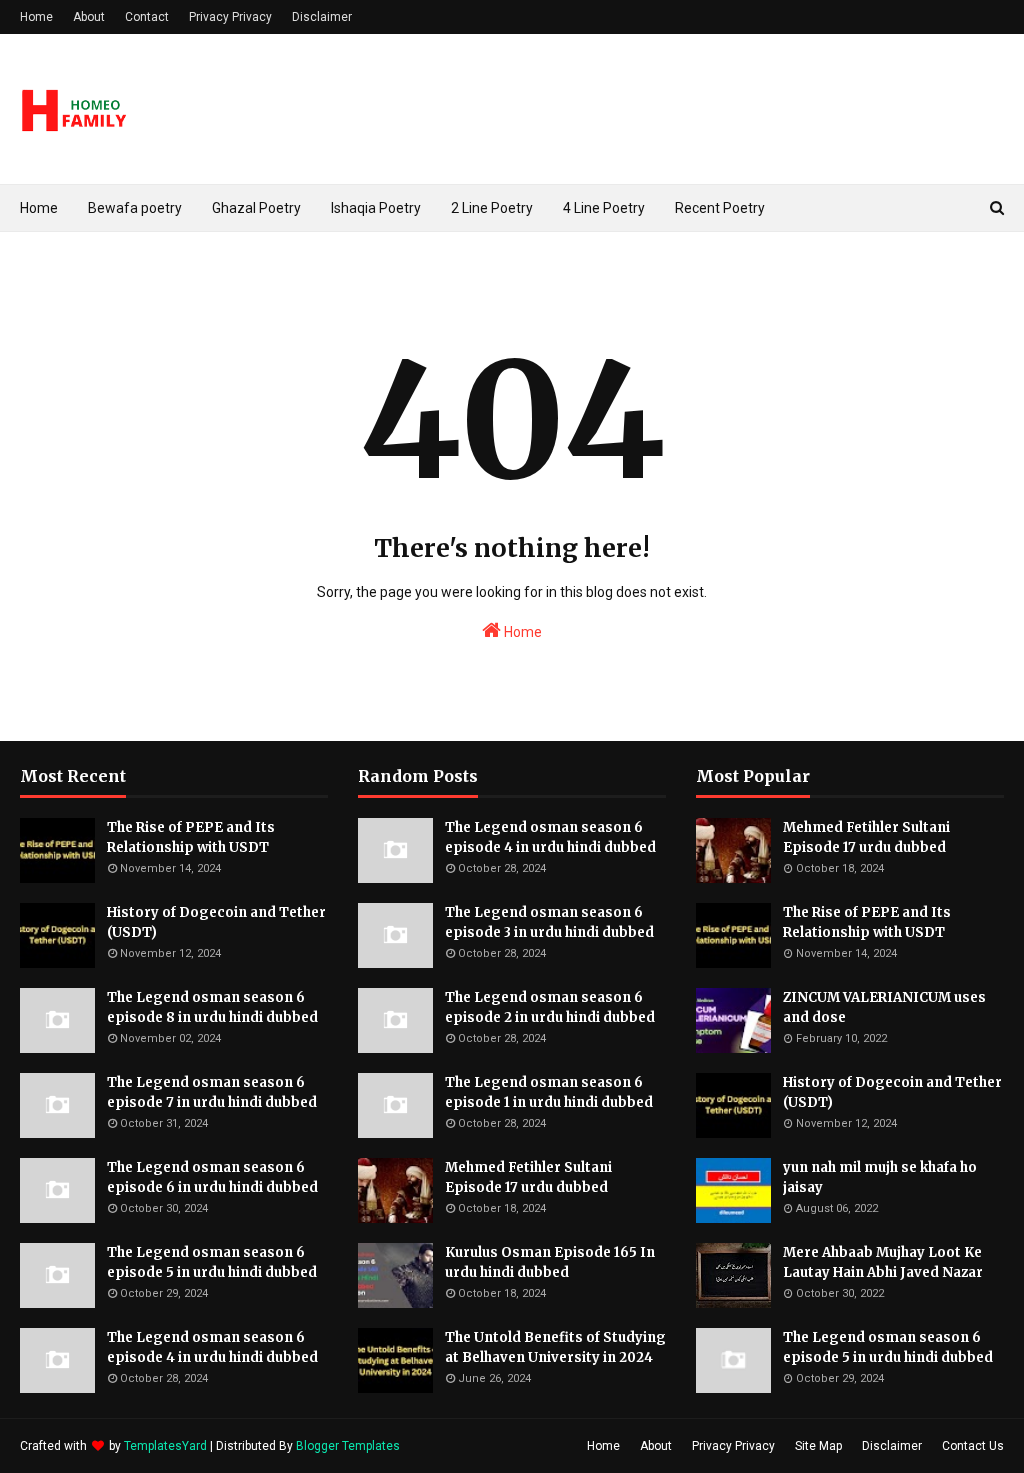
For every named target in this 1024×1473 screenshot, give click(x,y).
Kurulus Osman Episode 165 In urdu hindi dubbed (550, 1262)
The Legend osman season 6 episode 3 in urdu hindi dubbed (549, 922)
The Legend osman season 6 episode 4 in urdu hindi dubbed (212, 1347)
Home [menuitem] (39, 208)
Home (36, 17)
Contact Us (973, 1446)
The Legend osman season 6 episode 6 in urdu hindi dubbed (212, 1177)
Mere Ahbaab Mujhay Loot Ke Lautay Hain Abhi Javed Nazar (883, 1262)
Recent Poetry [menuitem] (720, 208)
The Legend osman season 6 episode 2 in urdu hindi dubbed (550, 1007)
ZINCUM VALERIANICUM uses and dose (884, 1007)
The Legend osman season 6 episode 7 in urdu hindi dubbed (212, 1092)
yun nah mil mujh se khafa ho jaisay (880, 1177)
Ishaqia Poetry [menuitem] (376, 208)
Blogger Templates (348, 1446)
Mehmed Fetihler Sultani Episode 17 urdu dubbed (528, 1177)
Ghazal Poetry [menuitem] (256, 208)
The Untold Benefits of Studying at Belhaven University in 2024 (555, 1347)
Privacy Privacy (230, 17)
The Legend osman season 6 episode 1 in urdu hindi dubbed (549, 1092)
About (89, 17)
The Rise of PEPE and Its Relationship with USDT (191, 837)
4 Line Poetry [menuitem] (604, 208)
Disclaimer (322, 17)
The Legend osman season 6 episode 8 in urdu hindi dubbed (212, 1007)
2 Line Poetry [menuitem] (492, 208)
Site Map (818, 1446)
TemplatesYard (165, 1446)
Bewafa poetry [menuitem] (135, 208)
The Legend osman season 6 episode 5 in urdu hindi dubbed (212, 1262)
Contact (147, 17)
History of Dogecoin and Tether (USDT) (216, 922)
